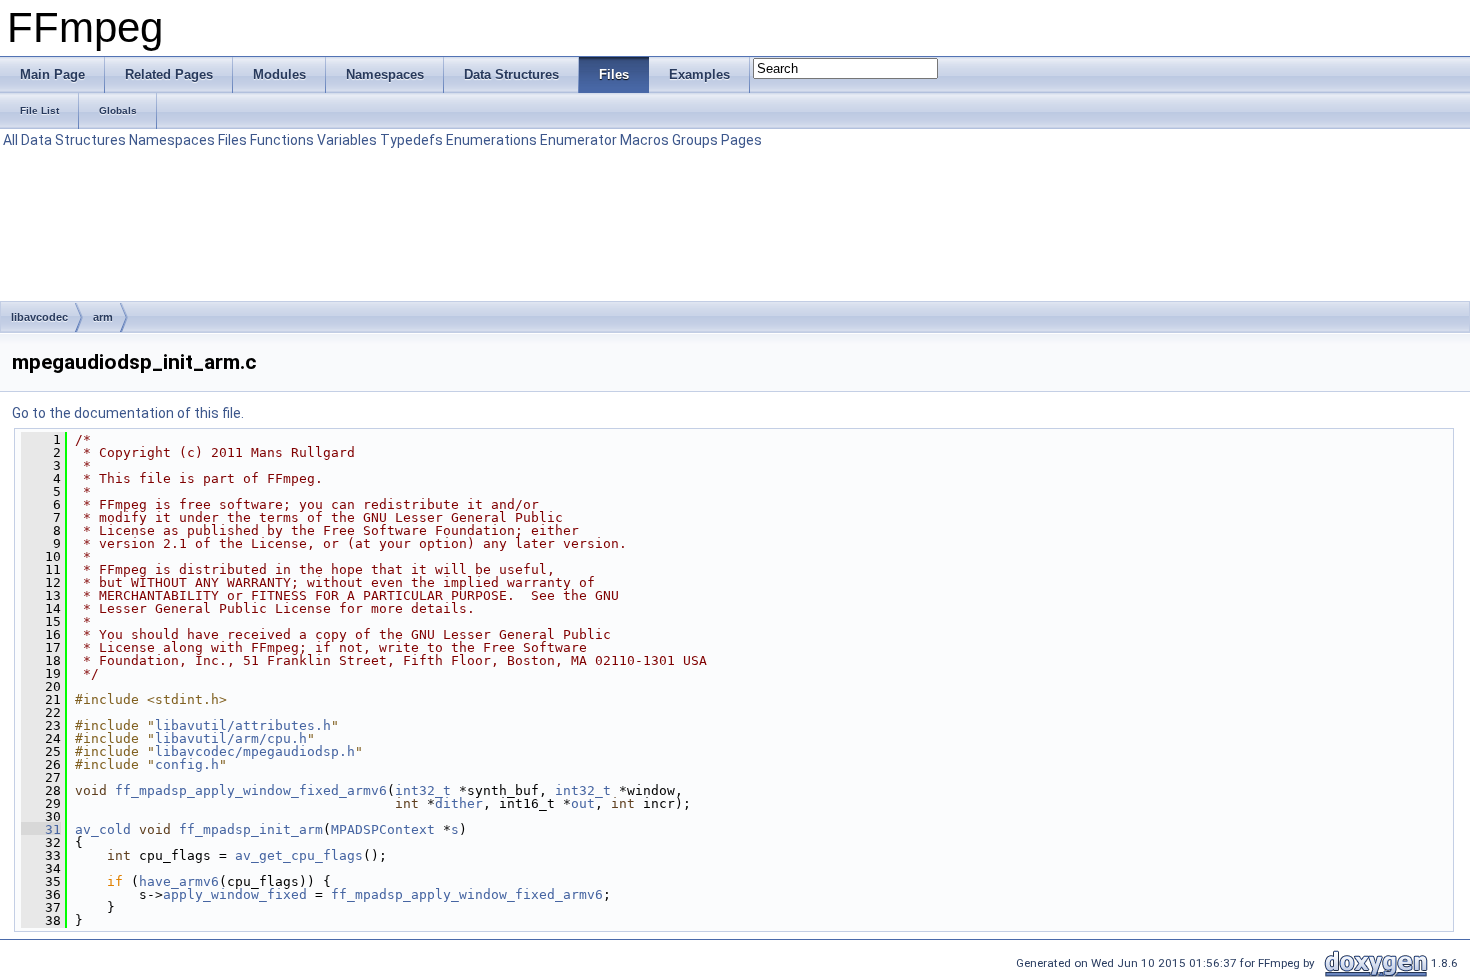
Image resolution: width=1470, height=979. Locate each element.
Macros (644, 140)
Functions (282, 140)
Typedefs (411, 140)
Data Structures (73, 140)
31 (41, 829)
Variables (347, 140)
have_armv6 (179, 881)
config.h (187, 764)
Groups (695, 140)
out (583, 803)
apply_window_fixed (235, 894)
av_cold (103, 829)
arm (103, 317)
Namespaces (172, 140)
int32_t (423, 790)
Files (232, 140)
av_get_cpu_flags (299, 855)
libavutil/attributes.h (243, 725)
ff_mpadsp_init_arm (251, 829)
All (10, 140)
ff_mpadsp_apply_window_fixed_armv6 (251, 790)
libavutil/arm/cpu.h (231, 738)
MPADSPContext (383, 829)
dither (459, 803)
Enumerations (491, 140)
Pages (741, 140)
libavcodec (39, 317)
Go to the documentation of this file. (128, 413)
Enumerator (578, 140)
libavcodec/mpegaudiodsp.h (255, 751)
